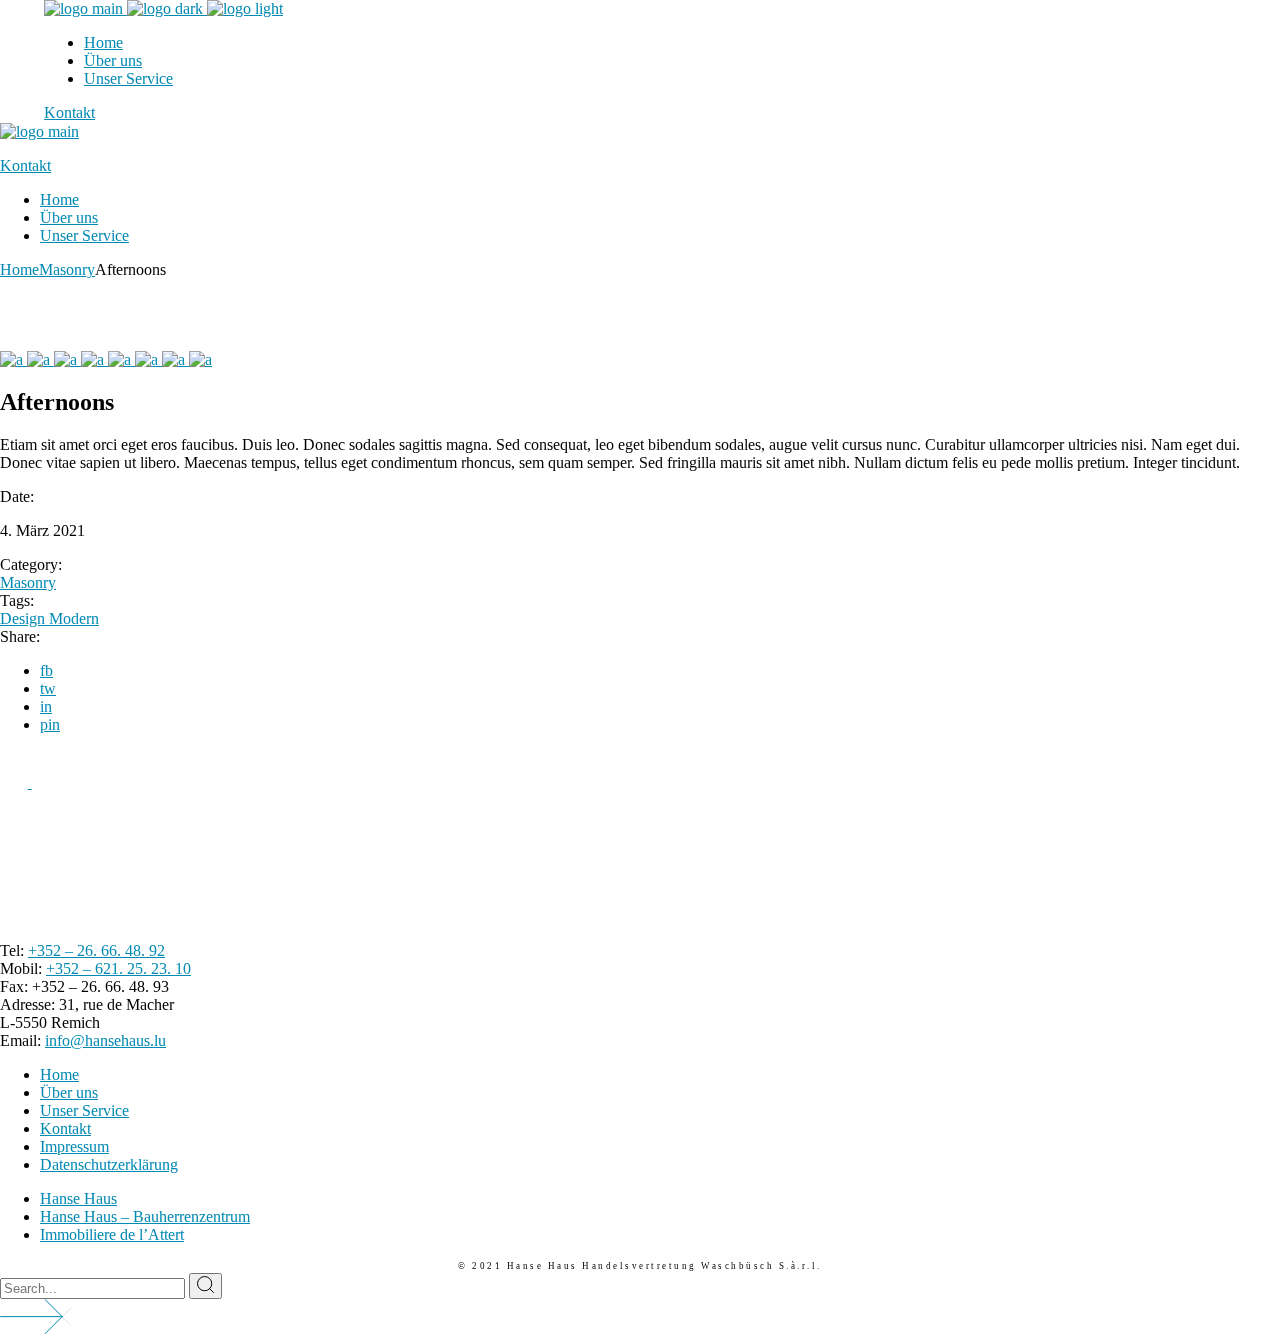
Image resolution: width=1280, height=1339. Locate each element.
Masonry (28, 582)
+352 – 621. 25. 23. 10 (118, 968)
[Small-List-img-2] (175, 359)
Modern (74, 618)
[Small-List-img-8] (13, 359)
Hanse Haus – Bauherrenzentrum (145, 1216)
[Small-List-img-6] (67, 359)
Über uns (69, 1092)
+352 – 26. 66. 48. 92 (96, 950)
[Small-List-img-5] (94, 359)
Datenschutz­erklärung (109, 1164)
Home (59, 1074)
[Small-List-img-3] (148, 359)
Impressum (74, 1146)
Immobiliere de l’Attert (112, 1234)
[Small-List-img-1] (200, 359)
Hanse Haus (78, 1198)
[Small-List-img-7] (40, 359)
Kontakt (65, 1128)
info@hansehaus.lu (105, 1040)
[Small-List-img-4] (121, 359)
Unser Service (84, 1110)
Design (24, 618)
